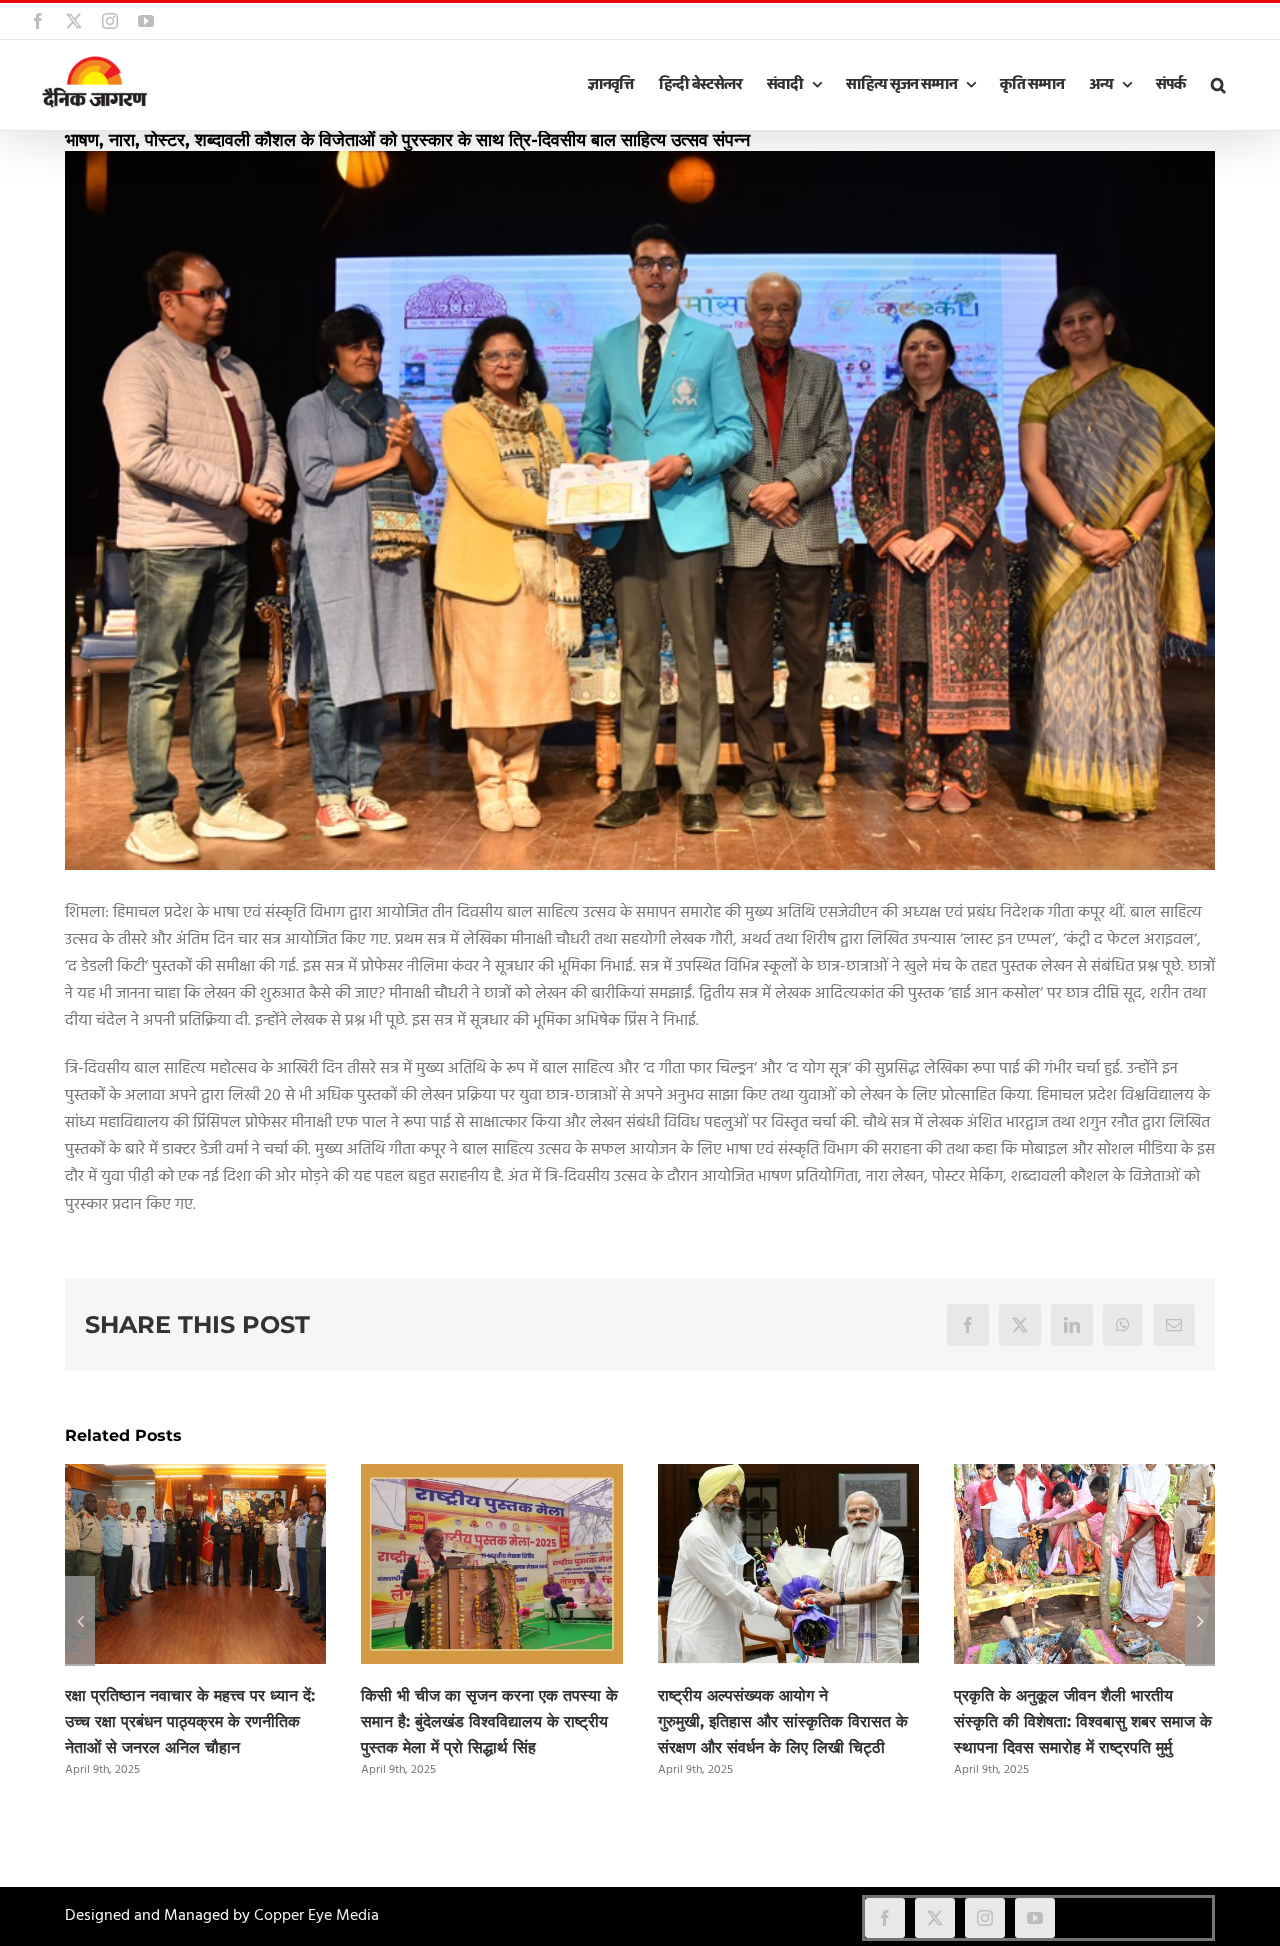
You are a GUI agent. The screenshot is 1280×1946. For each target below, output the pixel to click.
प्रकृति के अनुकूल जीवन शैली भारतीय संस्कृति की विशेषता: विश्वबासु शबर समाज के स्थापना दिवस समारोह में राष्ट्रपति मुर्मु (1083, 1721)
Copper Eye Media (316, 1916)
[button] (1218, 85)
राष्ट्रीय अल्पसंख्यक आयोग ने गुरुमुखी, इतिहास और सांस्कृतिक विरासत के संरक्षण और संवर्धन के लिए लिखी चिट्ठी (783, 1721)
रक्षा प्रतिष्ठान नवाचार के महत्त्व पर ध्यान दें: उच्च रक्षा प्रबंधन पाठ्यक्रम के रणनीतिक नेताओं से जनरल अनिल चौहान (190, 1721)
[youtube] (1035, 1918)
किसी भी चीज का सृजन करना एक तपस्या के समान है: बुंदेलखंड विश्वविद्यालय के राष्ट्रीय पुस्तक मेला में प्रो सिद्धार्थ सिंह (489, 1721)
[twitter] (935, 1918)
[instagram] (985, 1918)
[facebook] (885, 1918)
